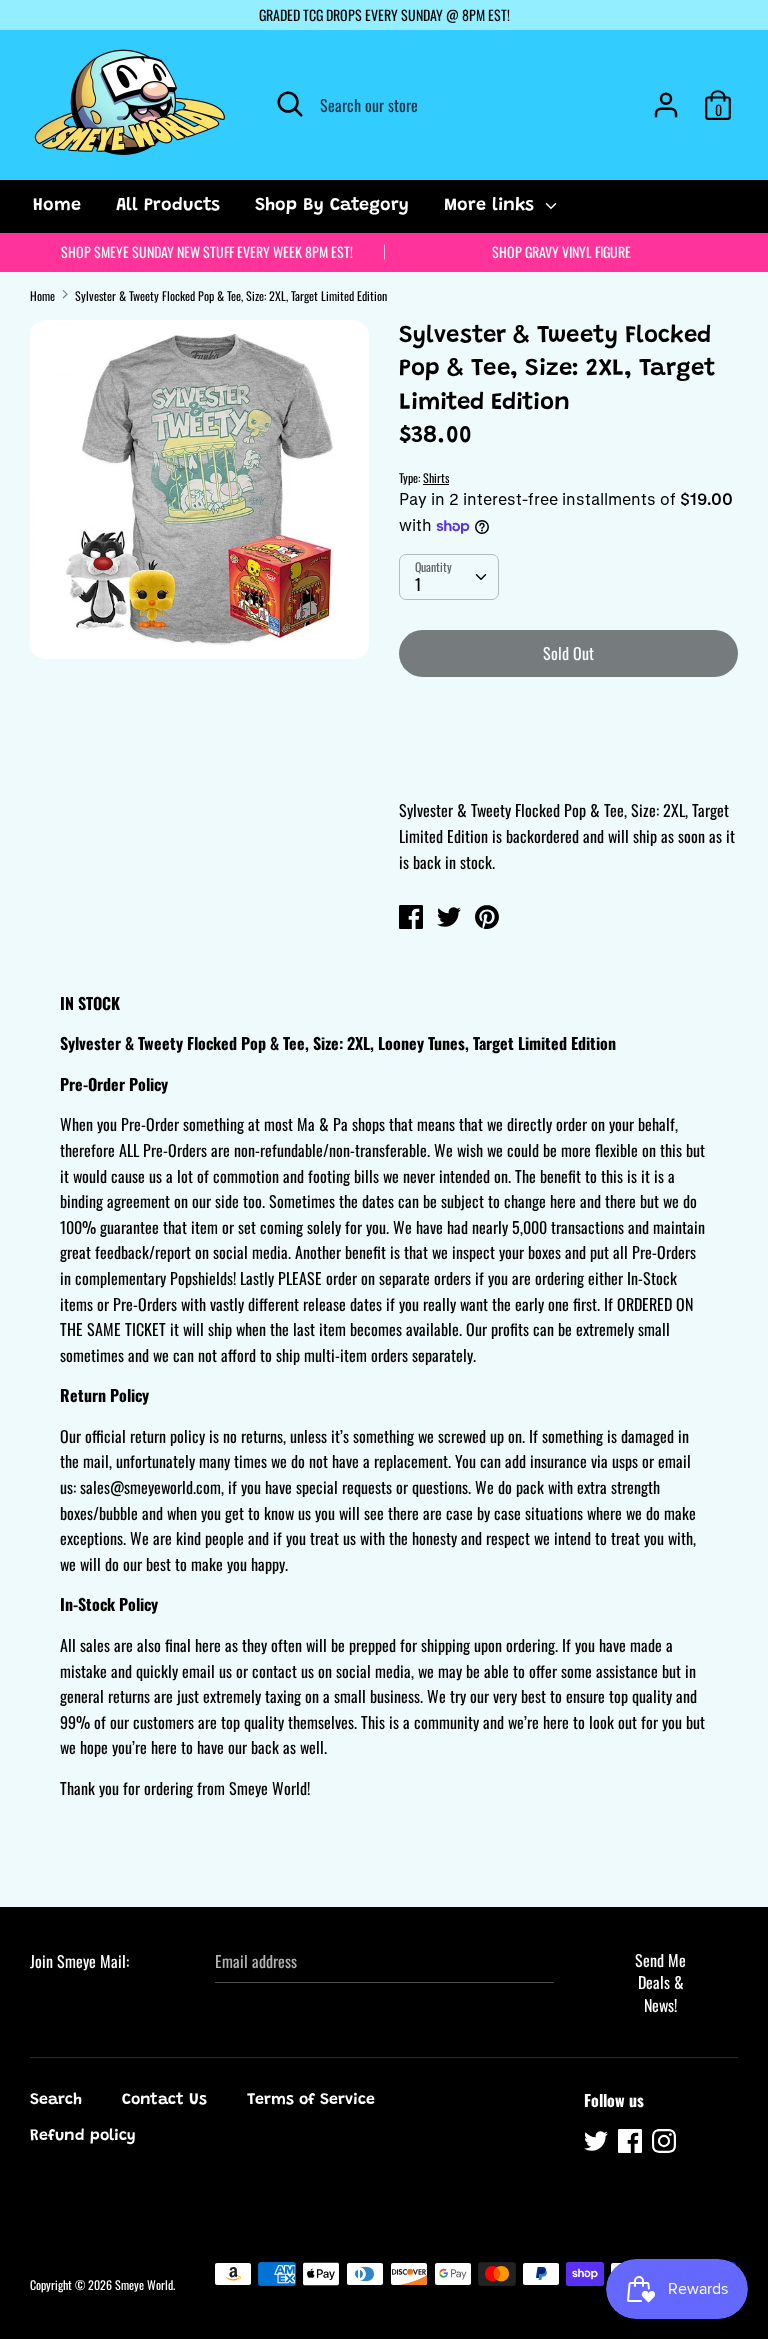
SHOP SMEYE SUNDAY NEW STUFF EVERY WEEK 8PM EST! (207, 251)
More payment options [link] (568, 762)
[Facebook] (632, 2144)
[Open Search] (290, 104)
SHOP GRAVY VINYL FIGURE (561, 251)
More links (492, 206)
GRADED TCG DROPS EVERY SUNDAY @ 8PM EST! (384, 14)
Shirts (436, 477)
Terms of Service (311, 2100)
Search (56, 2100)
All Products (168, 206)
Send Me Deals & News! (660, 1982)
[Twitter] (598, 2144)
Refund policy (83, 2136)
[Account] (666, 97)
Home (57, 206)
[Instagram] (666, 2144)
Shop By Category (332, 206)
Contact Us (164, 2100)
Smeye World (144, 2284)
